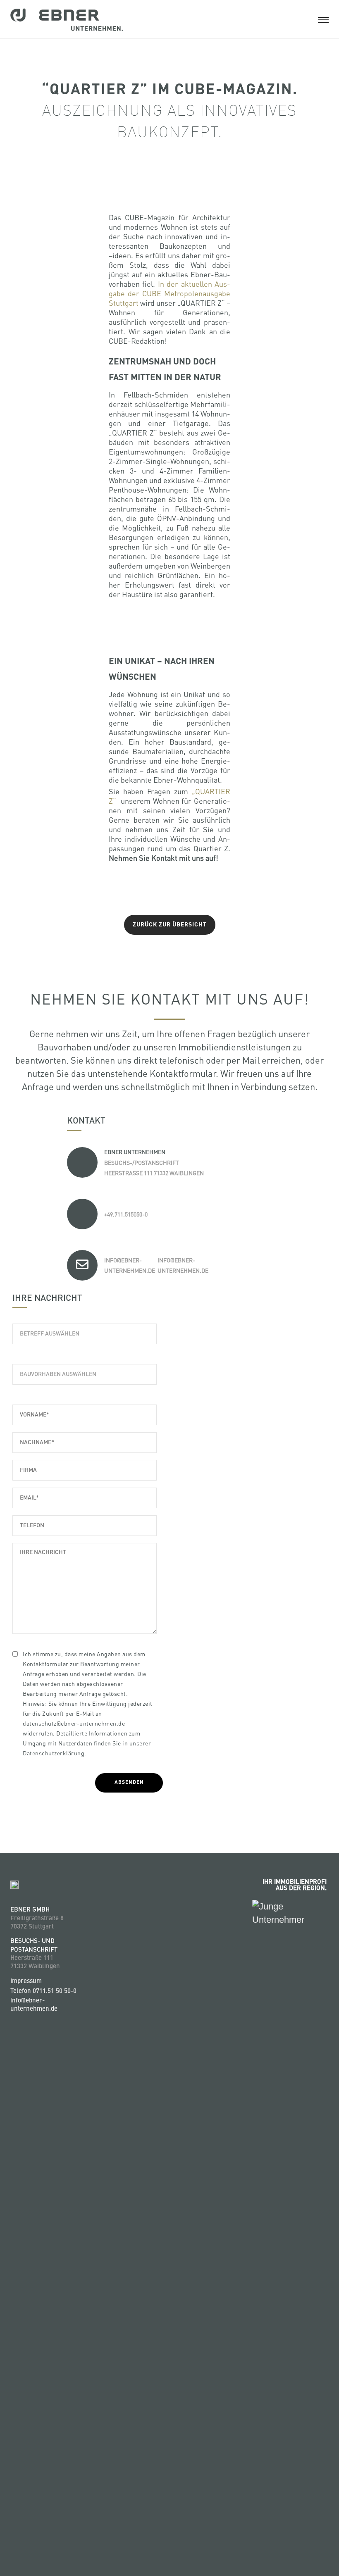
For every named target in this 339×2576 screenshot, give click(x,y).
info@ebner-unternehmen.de (34, 2005)
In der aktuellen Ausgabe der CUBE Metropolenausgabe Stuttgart (169, 293)
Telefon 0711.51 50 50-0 (43, 1992)
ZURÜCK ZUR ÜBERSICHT (170, 925)
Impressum (26, 1982)
